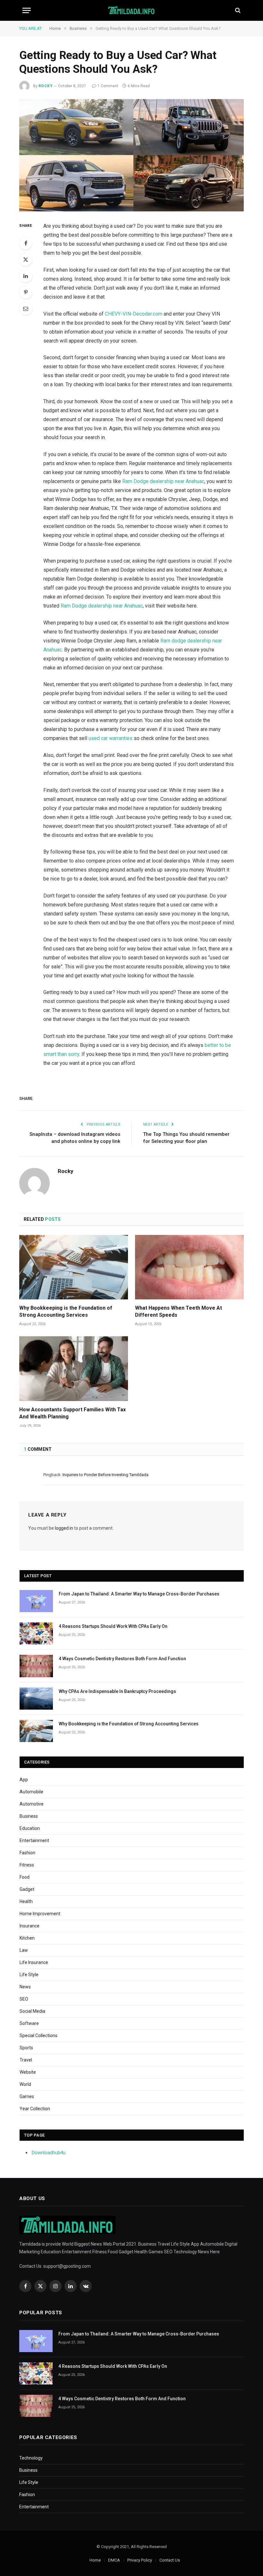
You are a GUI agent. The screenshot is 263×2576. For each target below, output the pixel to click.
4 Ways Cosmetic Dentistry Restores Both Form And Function (122, 1659)
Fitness (27, 1865)
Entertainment (34, 1841)
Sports (26, 2048)
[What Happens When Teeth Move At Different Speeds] (189, 1267)
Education (30, 1828)
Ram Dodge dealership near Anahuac (163, 481)
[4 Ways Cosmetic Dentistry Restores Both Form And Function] (36, 1666)
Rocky (46, 86)
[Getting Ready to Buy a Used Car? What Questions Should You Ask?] (131, 155)
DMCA (114, 2560)
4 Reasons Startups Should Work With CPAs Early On (113, 1626)
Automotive (32, 1804)
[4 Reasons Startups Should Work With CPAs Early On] (36, 1633)
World (25, 2084)
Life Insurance (34, 1962)
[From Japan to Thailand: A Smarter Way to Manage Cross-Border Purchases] (36, 1601)
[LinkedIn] (26, 276)
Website (28, 2072)
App (24, 1780)
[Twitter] (26, 259)
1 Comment (108, 86)
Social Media (32, 2011)
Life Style (29, 1975)
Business (29, 1816)
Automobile (31, 1792)
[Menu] (27, 10)
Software (29, 2023)
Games (27, 2096)
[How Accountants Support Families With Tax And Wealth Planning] (74, 1369)
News (25, 1987)
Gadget (27, 1889)
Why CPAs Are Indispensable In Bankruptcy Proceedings (117, 1691)
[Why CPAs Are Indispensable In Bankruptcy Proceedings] (36, 1699)
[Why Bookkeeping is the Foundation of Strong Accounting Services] (74, 1267)
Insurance (30, 1926)
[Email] (26, 309)
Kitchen (27, 1938)
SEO (24, 1999)
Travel (26, 2060)
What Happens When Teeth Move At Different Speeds (178, 1311)
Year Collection (35, 2109)
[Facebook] (26, 243)
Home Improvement (40, 1914)
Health (26, 1901)
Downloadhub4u (49, 2153)
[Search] (237, 10)
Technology (31, 2458)
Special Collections (38, 2036)
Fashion (27, 1853)
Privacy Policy (140, 2560)
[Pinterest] (26, 292)
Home (95, 2560)
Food (25, 1877)
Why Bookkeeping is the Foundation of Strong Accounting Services (66, 1311)
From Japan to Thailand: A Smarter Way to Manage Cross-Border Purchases (139, 1594)
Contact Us (170, 2560)
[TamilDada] (132, 10)
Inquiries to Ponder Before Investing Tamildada (106, 1475)
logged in (64, 1528)
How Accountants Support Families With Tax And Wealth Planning (72, 1413)
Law (24, 1950)
